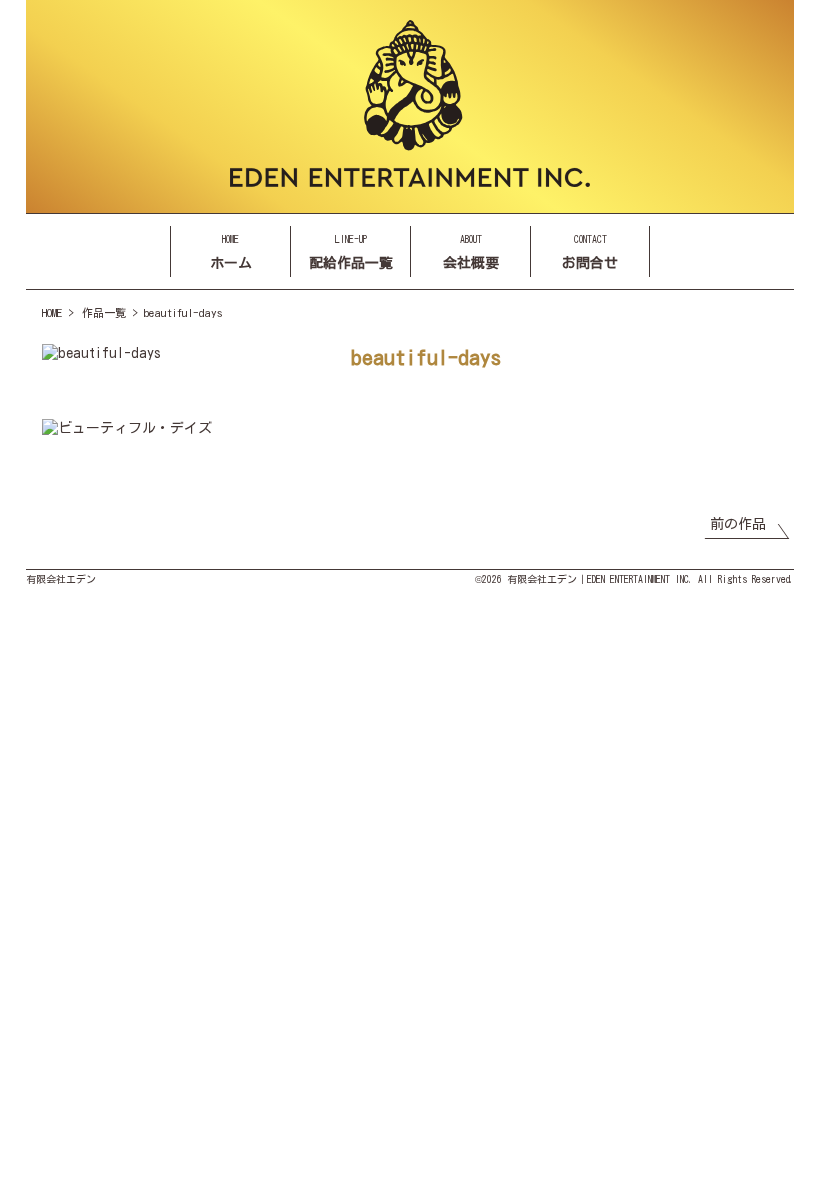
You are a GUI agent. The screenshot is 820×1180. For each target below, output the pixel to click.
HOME (52, 312)
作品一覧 (104, 312)
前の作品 (738, 524)
